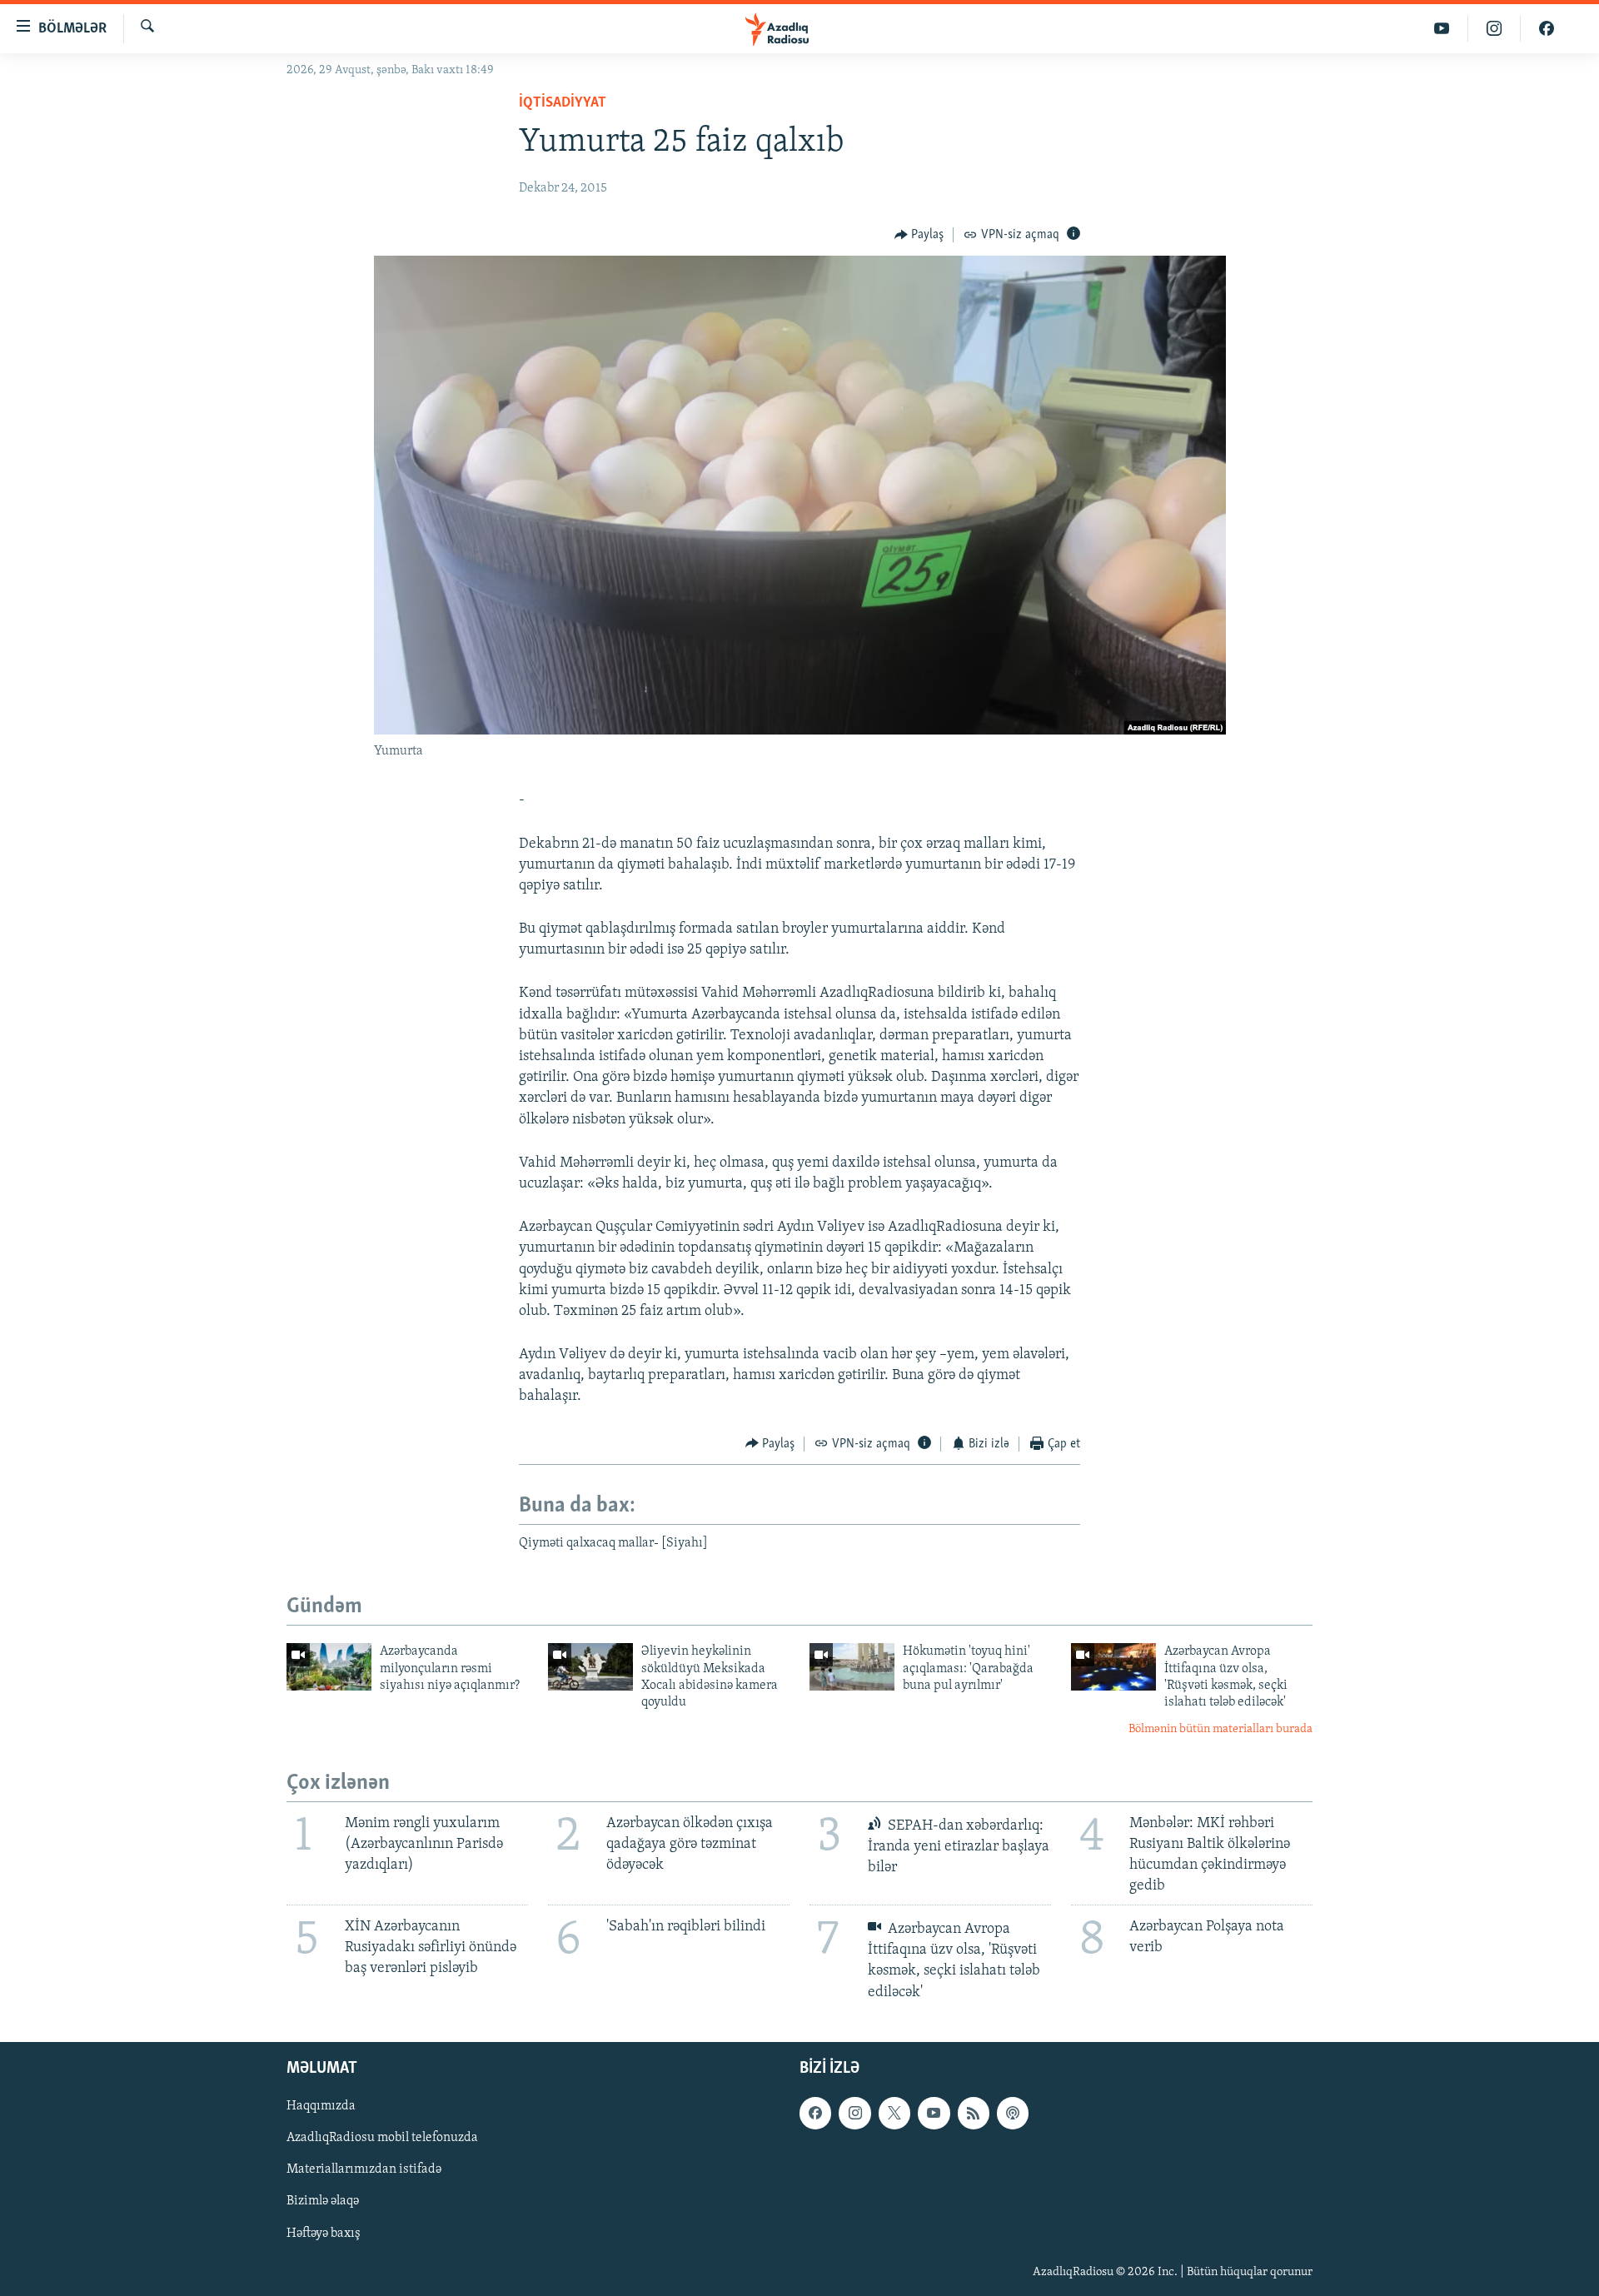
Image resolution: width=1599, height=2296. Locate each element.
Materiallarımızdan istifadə (364, 2169)
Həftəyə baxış (324, 2233)
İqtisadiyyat (563, 103)
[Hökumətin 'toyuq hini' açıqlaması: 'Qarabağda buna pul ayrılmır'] (852, 1667)
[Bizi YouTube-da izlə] (1442, 29)
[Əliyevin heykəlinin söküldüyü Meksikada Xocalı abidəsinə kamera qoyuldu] (590, 1667)
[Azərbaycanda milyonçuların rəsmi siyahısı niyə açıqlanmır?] (329, 1667)
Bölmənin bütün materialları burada (1220, 1729)
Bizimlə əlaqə (323, 2201)
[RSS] (974, 2113)
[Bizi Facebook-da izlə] (1547, 29)
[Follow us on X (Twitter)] (894, 2113)
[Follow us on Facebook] (815, 2113)
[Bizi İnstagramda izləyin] (1494, 29)
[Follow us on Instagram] (854, 2113)
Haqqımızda (321, 2106)
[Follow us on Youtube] (934, 2113)
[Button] (919, 235)
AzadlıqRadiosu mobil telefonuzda (382, 2138)
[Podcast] (1013, 2113)
